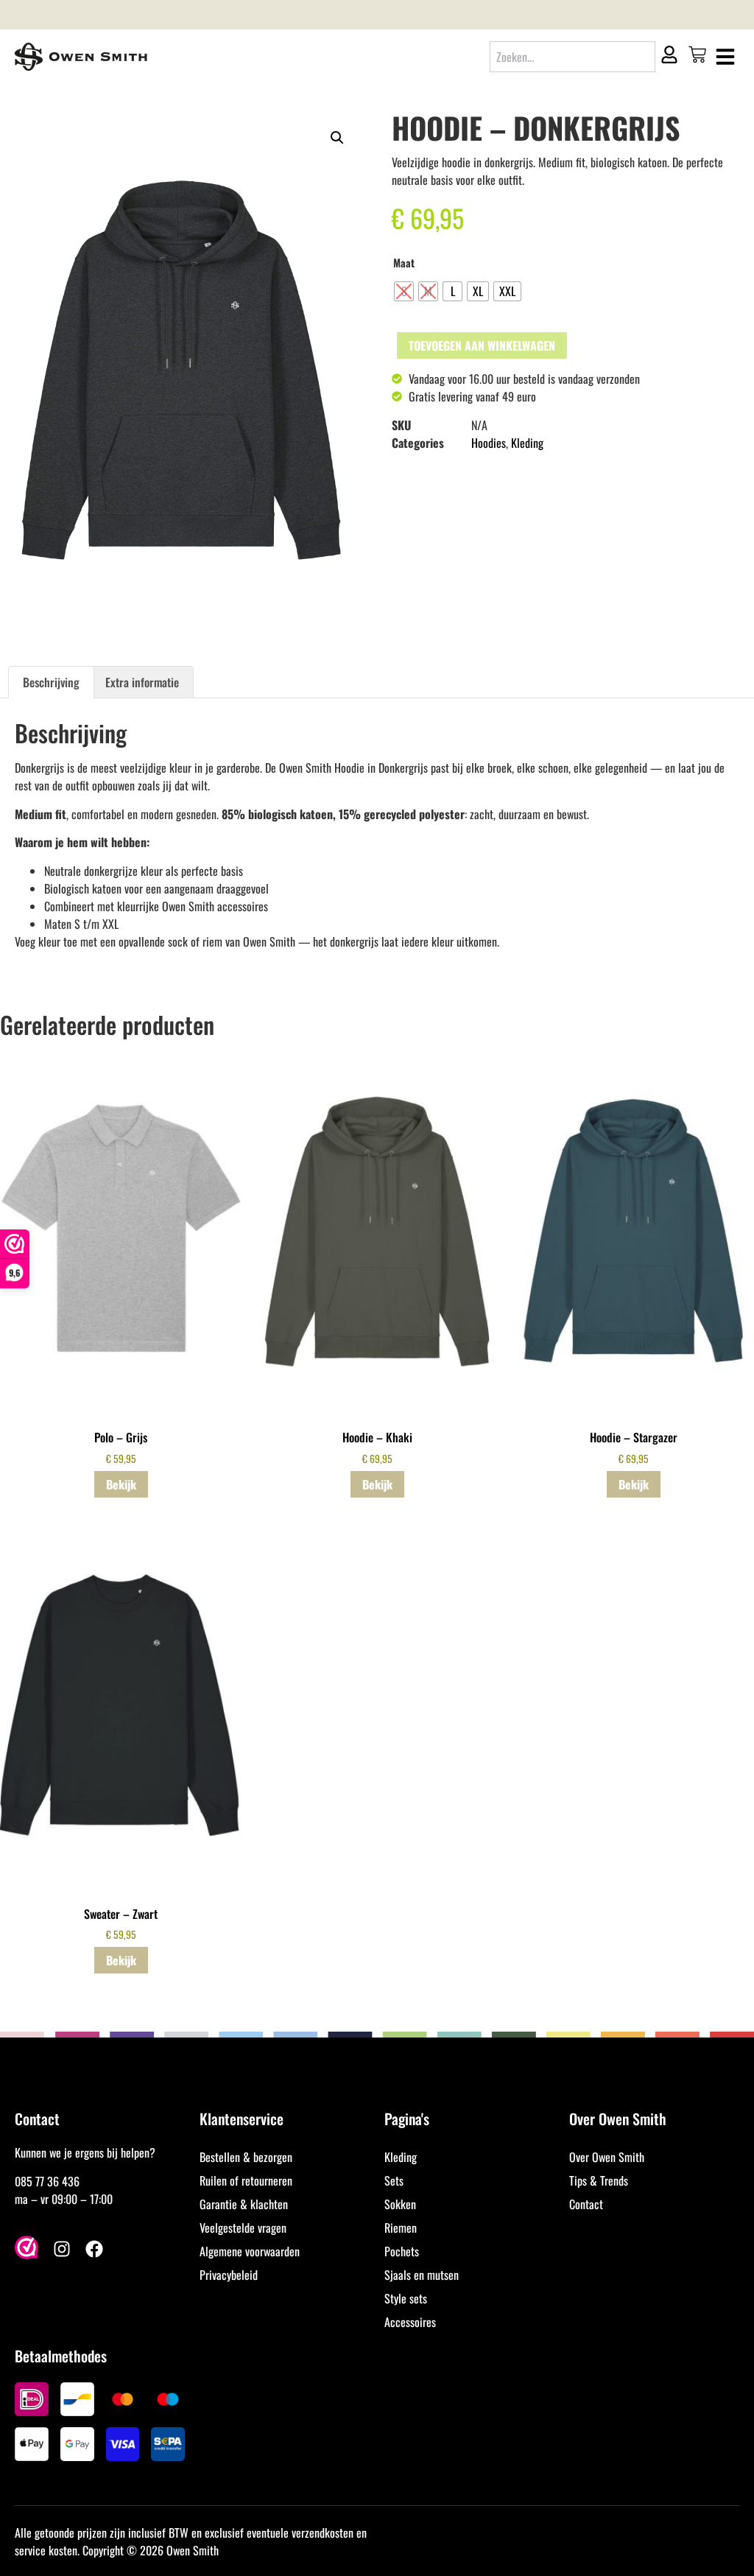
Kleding (527, 443)
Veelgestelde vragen (243, 2228)
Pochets (402, 2251)
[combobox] (572, 57)
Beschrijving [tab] (51, 682)
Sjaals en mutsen (422, 2275)
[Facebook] (94, 2249)
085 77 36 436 (47, 2181)
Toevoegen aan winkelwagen (482, 345)
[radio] (404, 291)
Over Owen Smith (607, 2157)
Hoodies (489, 443)
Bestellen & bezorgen (246, 2157)
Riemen (401, 2228)
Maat (404, 263)
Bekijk (121, 1484)
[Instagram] (62, 2249)
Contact (586, 2204)
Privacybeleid (229, 2275)
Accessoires (410, 2322)
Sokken (400, 2204)
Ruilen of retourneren (246, 2180)
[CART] (697, 55)
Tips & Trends (599, 2180)
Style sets (406, 2298)
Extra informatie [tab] (142, 682)
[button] (337, 138)
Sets (394, 2180)
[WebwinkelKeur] (27, 2249)
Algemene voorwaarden (250, 2251)
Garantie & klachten (244, 2204)
